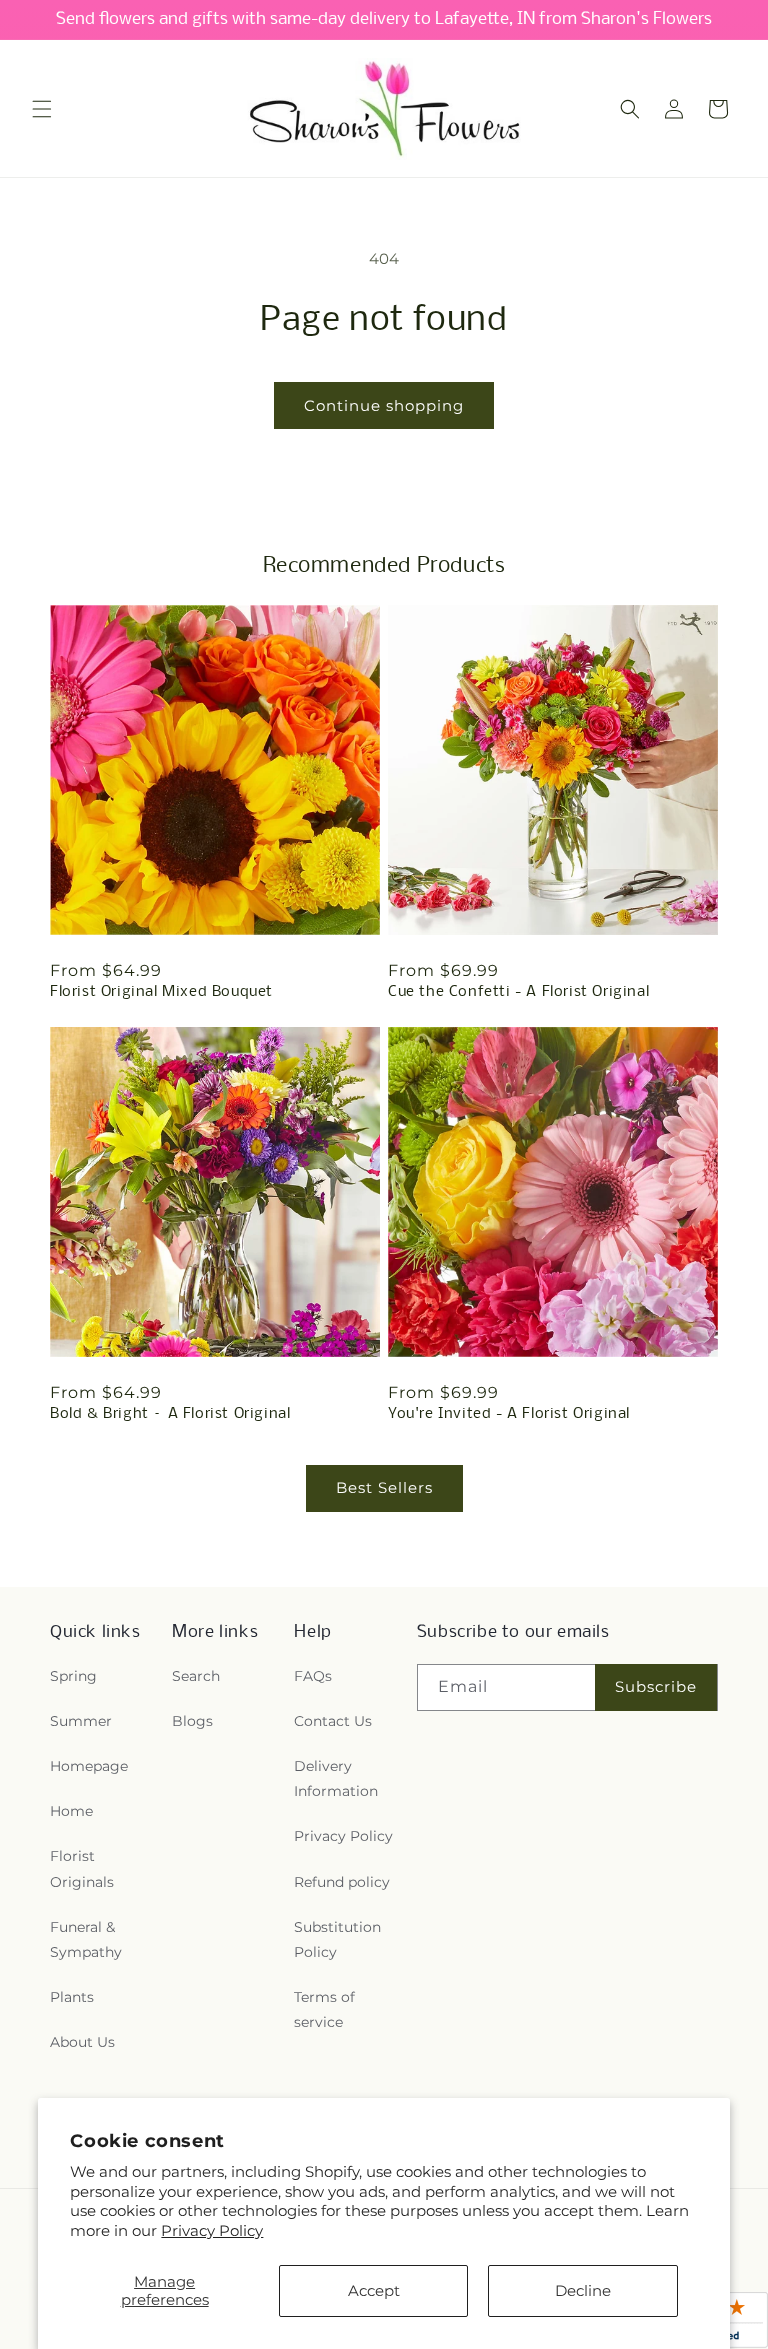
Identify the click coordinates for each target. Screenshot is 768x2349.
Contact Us (333, 1721)
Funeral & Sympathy (86, 1939)
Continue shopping (384, 405)
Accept (374, 2290)
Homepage (89, 1766)
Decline (583, 2290)
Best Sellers (384, 1487)
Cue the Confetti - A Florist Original (518, 992)
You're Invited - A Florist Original (509, 1414)
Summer (81, 1721)
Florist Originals (82, 1868)
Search (196, 1676)
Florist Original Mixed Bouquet (161, 992)
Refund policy (342, 1882)
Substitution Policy (337, 1939)
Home (71, 1811)
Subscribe (656, 1686)
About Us (82, 2042)
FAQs (313, 1676)
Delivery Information (336, 1778)
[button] (42, 109)
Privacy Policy (212, 2230)
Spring (73, 1676)
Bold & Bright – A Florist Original (170, 1414)
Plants (72, 1997)
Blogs (192, 1721)
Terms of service (324, 2009)
